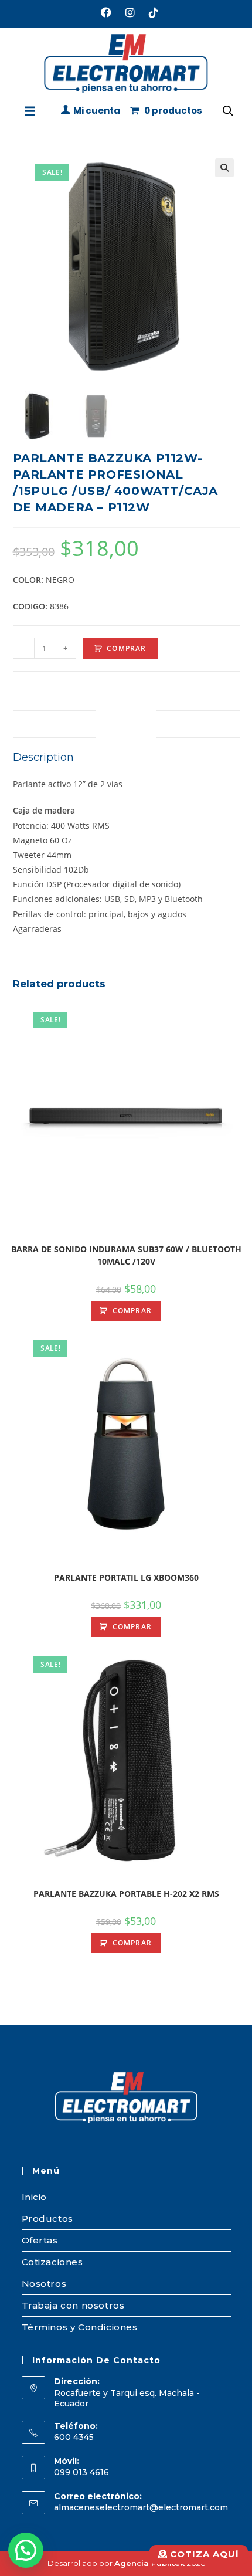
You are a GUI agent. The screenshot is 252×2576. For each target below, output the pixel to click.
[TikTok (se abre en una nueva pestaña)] (150, 12)
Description (126, 723)
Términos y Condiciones (80, 2327)
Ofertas (40, 2240)
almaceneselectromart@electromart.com (141, 2507)
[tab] (126, 724)
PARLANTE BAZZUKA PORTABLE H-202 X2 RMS (126, 1894)
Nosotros (44, 2284)
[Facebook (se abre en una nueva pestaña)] (106, 12)
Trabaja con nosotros (73, 2305)
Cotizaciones (52, 2262)
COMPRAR (126, 648)
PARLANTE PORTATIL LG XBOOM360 (126, 1577)
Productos (47, 2219)
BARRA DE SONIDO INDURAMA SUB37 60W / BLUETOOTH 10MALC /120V (126, 1255)
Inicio (35, 2197)
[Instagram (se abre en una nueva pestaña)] (130, 12)
